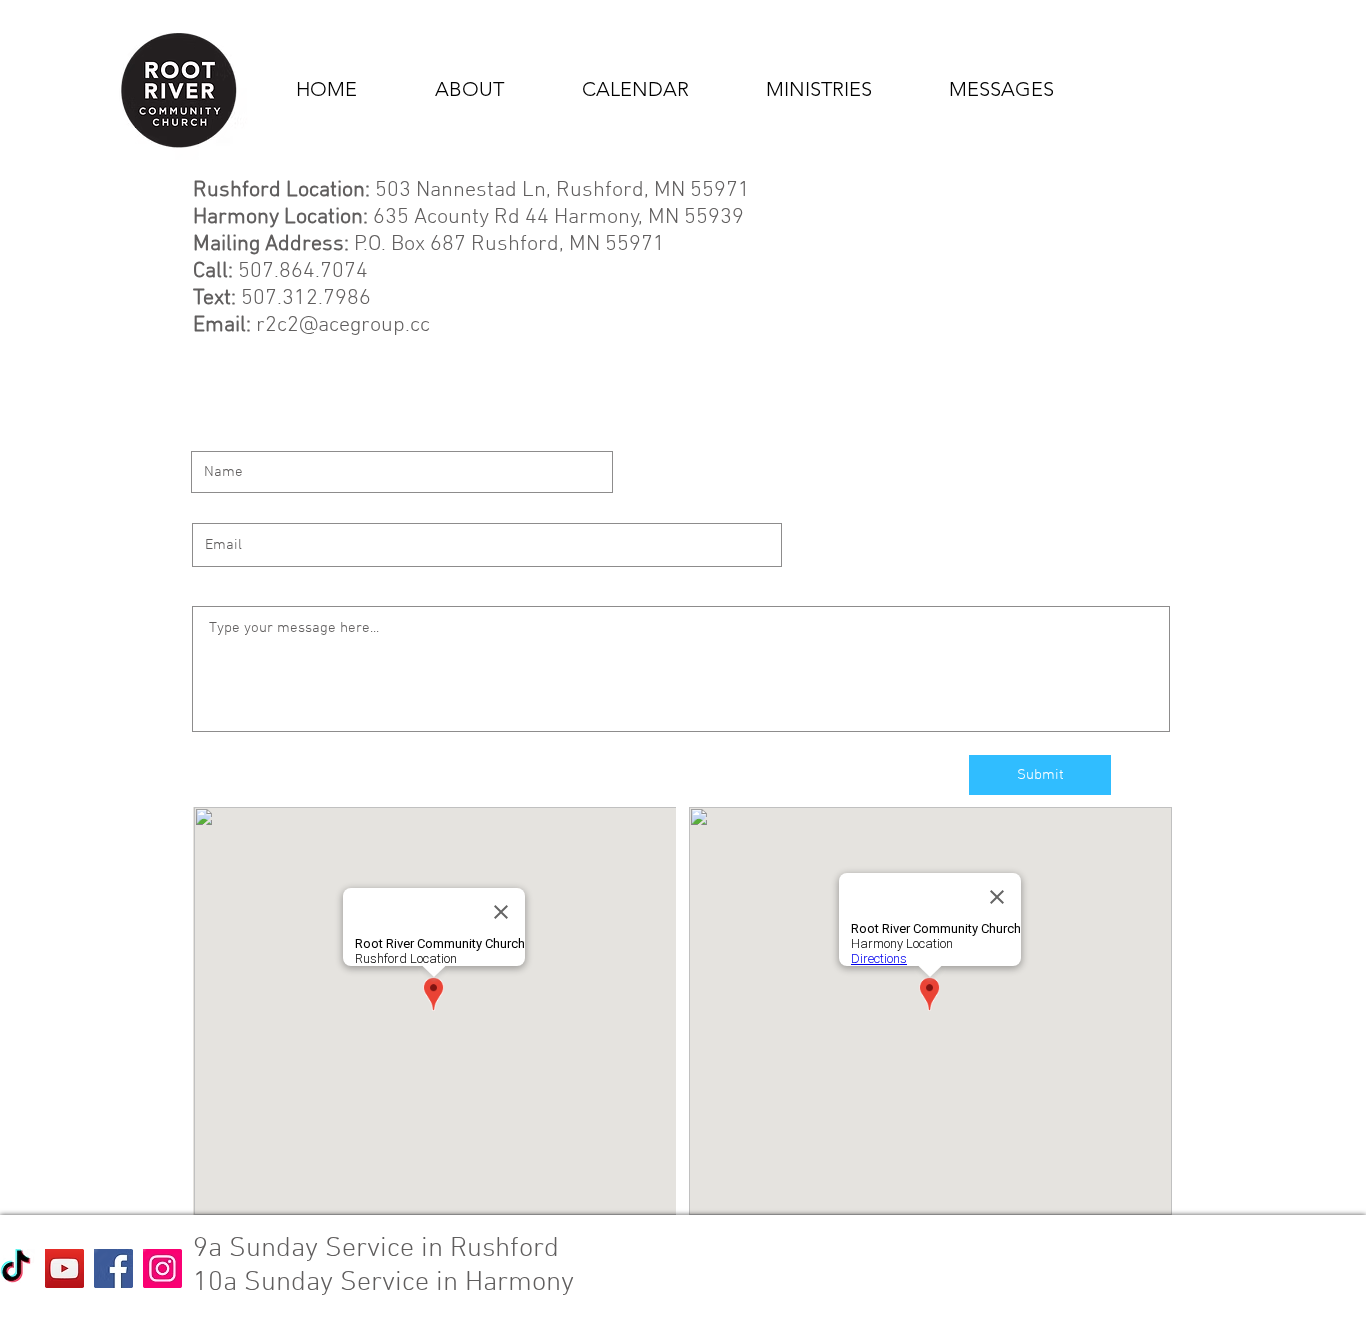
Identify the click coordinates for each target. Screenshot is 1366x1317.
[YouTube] (64, 1268)
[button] (445, 89)
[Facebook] (113, 1268)
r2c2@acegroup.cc (343, 325)
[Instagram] (162, 1268)
